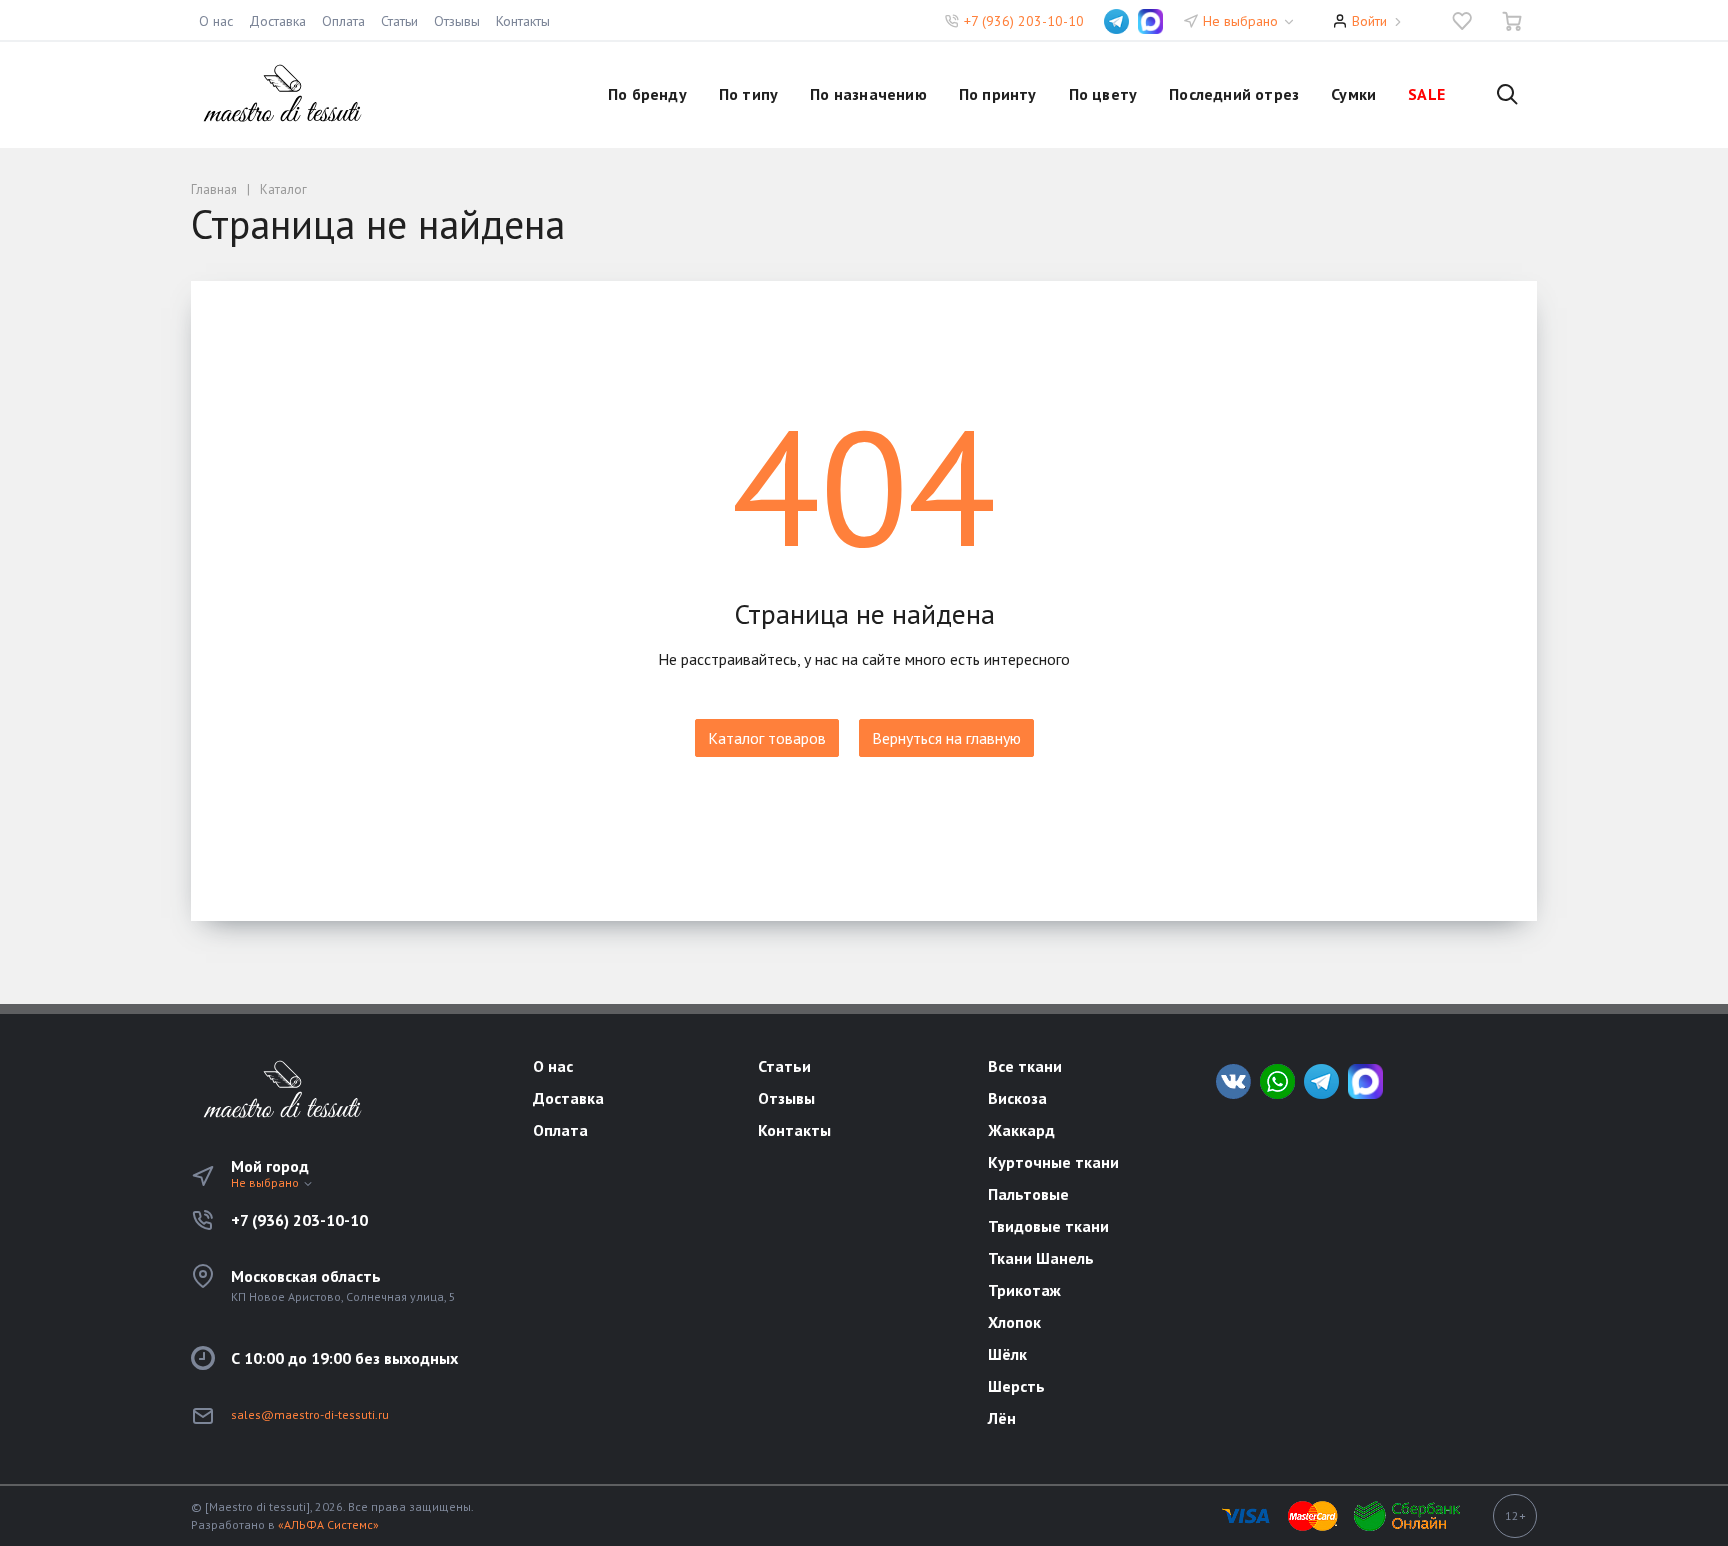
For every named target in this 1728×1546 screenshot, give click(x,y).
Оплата (343, 21)
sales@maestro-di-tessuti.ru (310, 1414)
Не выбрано (1242, 21)
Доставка (277, 21)
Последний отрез (1234, 94)
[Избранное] (1462, 21)
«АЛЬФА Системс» (328, 1524)
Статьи (399, 21)
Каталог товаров (767, 738)
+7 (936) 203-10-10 (1024, 21)
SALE (1426, 94)
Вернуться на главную (946, 738)
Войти (1369, 21)
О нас (216, 21)
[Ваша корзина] (1512, 21)
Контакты (523, 21)
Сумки (1353, 94)
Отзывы (457, 21)
